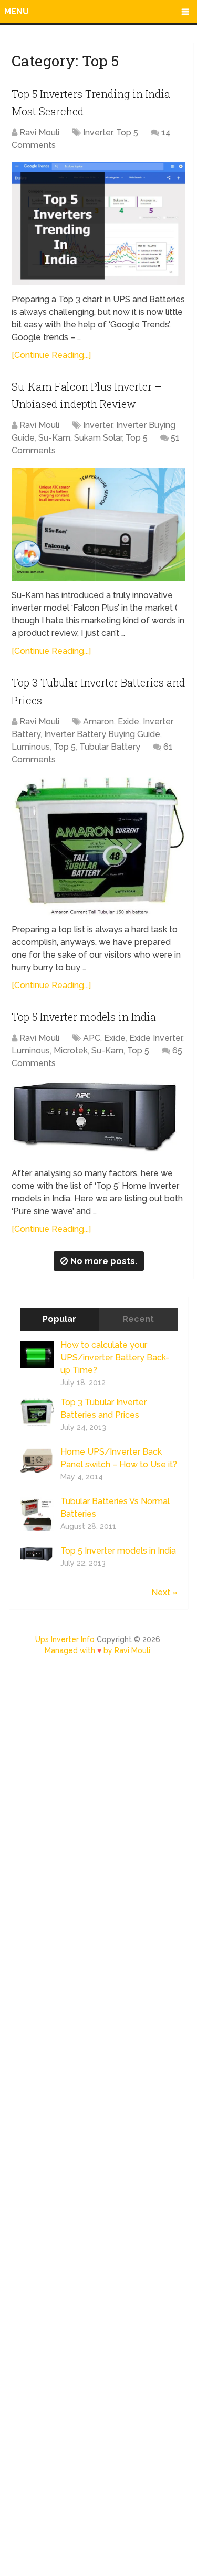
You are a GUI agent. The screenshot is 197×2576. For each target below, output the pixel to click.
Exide (128, 722)
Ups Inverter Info (65, 1639)
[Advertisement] (98, 2121)
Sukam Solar (98, 438)
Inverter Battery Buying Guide (102, 734)
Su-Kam (54, 438)
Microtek (71, 1051)
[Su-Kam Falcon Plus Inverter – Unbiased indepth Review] (98, 525)
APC (92, 1038)
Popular (59, 1319)
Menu (17, 11)
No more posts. (104, 1261)
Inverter (98, 132)
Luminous (31, 747)
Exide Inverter (156, 1038)
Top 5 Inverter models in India (84, 1017)
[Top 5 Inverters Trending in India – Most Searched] (98, 224)
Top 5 (127, 132)
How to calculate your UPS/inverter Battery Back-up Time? (115, 1357)
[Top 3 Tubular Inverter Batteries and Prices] (98, 846)
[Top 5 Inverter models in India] (98, 1120)
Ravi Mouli (39, 132)
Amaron (98, 722)
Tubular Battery (110, 747)
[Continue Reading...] (51, 355)
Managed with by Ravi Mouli (97, 1650)
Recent (138, 1319)
